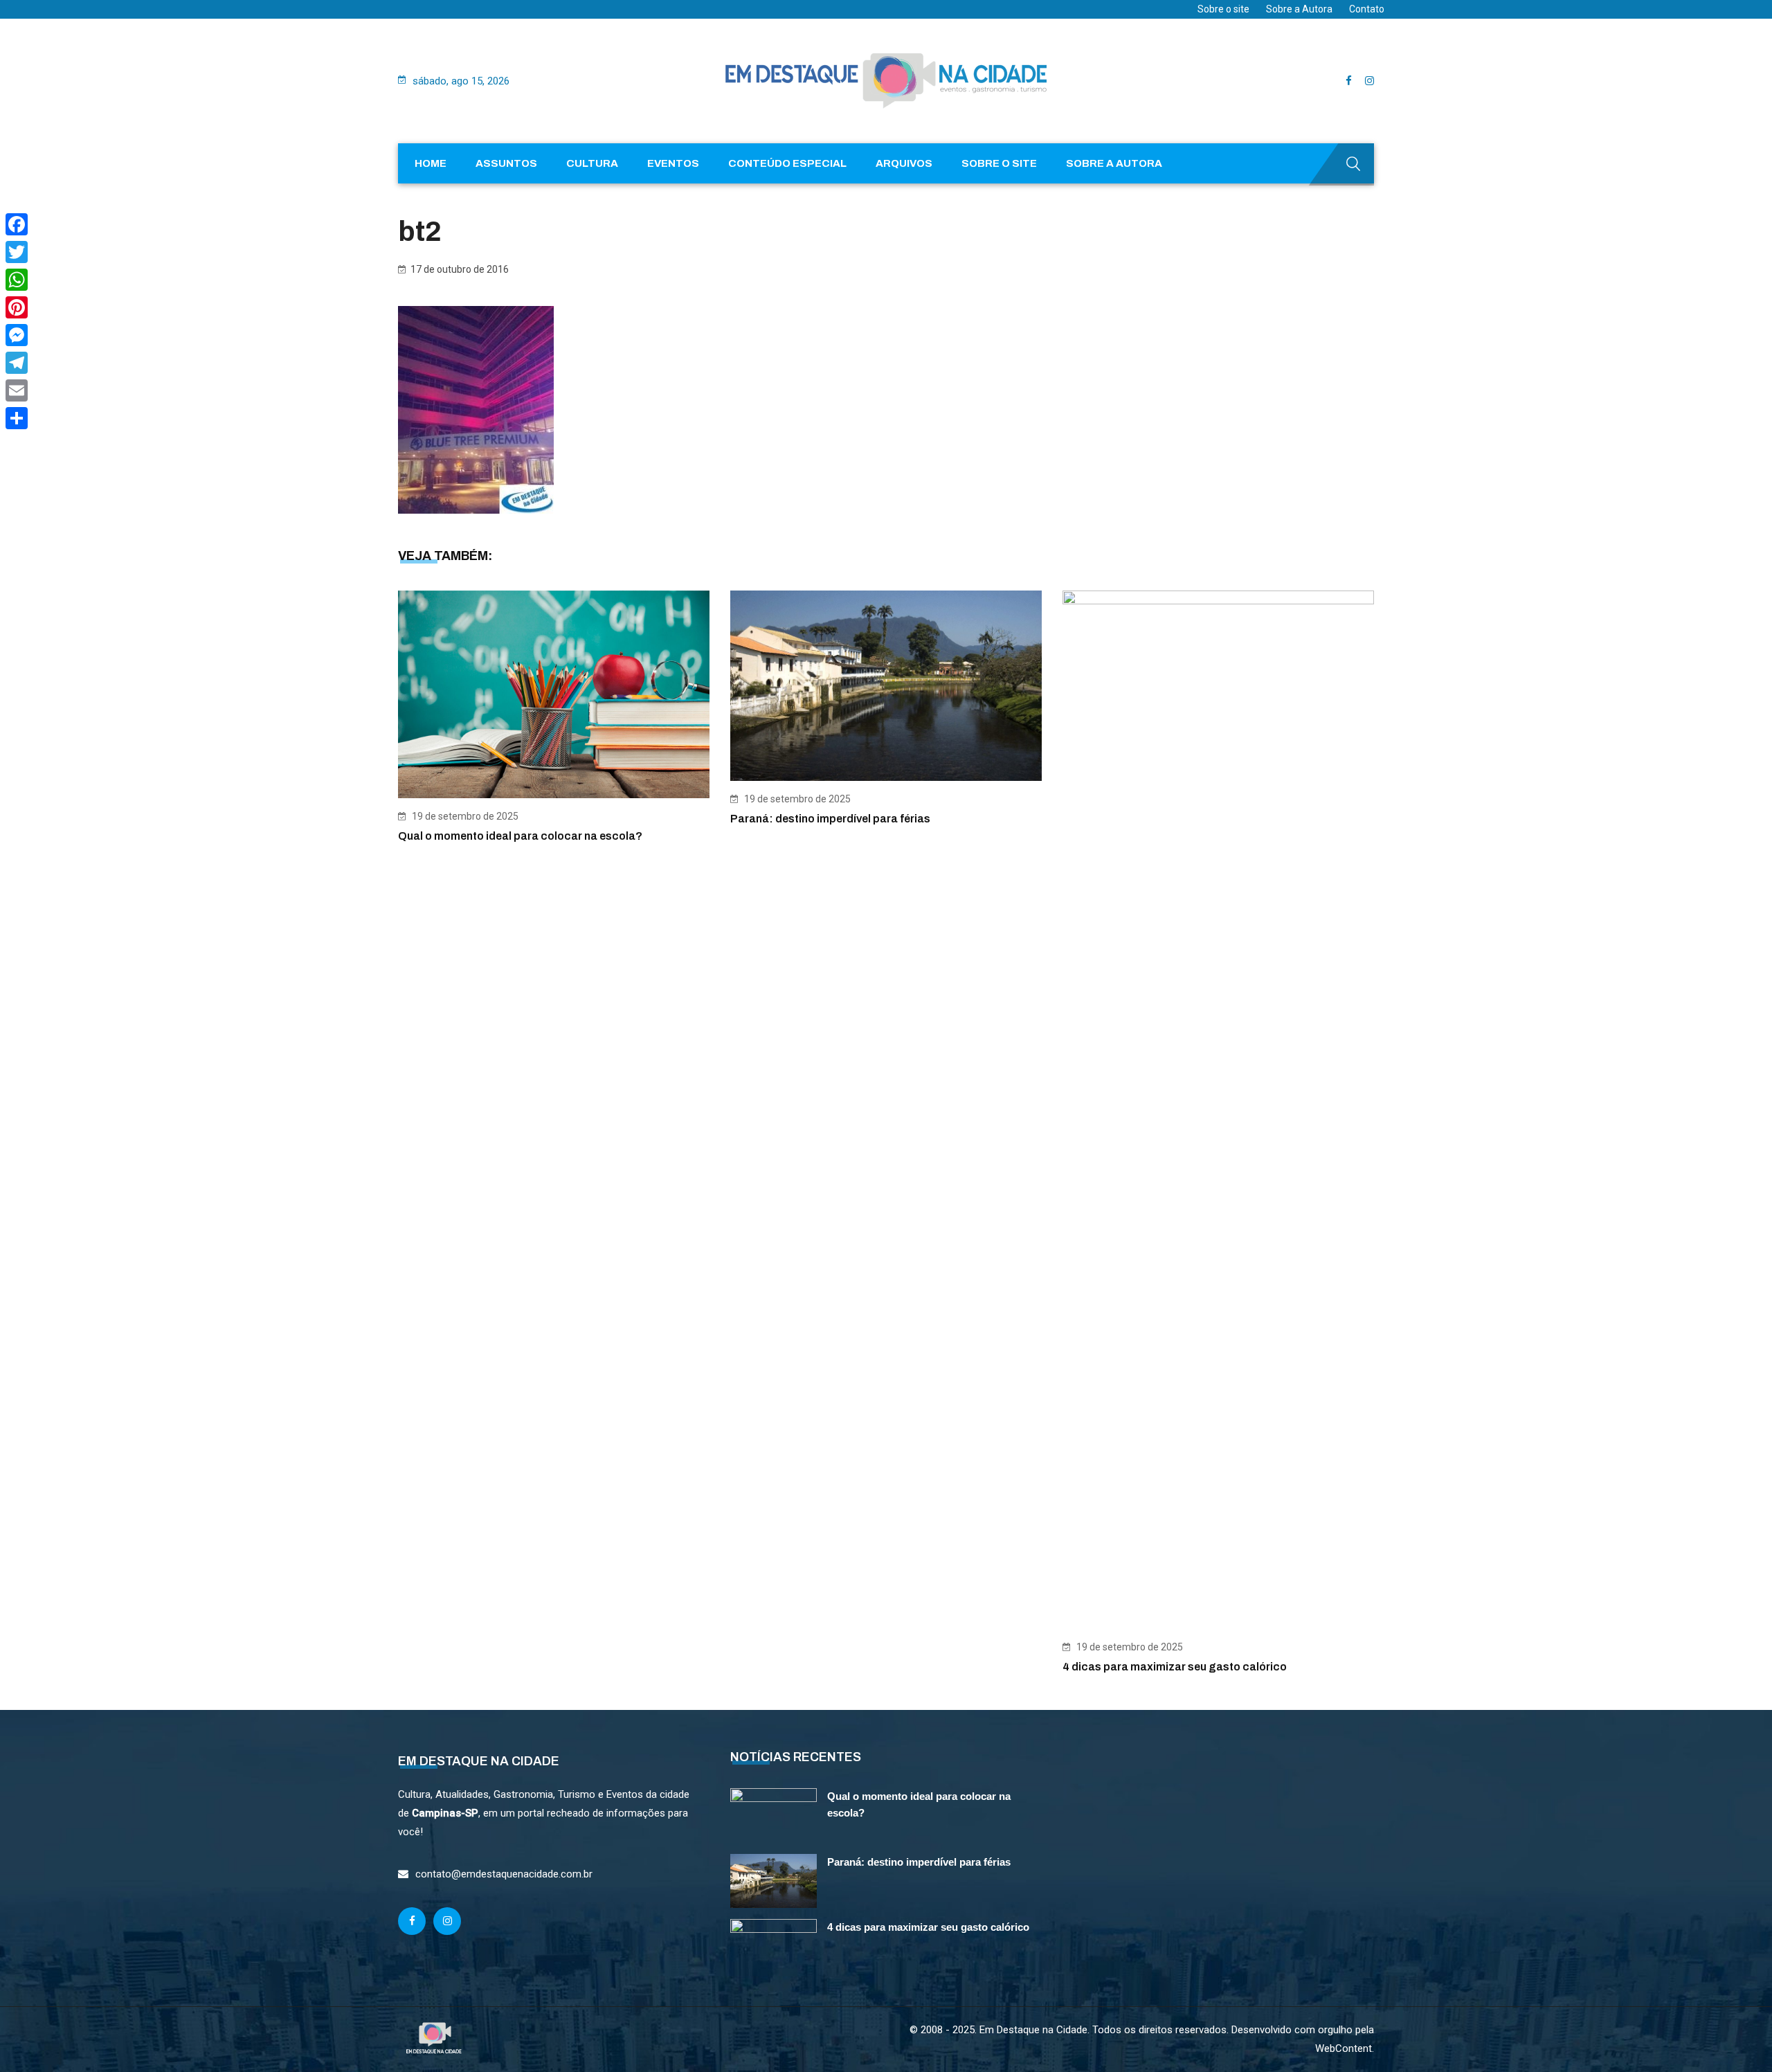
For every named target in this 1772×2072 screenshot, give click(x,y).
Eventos (673, 163)
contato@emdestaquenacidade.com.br (504, 1874)
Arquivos (904, 163)
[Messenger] (17, 335)
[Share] (17, 418)
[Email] (17, 390)
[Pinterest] (17, 307)
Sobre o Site (999, 163)
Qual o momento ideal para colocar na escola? (520, 836)
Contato (1367, 9)
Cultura (592, 163)
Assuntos (506, 163)
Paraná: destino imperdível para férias (830, 819)
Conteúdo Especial (787, 163)
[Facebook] (17, 224)
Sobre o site (1223, 9)
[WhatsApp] (17, 280)
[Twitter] (17, 252)
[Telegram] (17, 363)
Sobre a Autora (1299, 9)
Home (431, 163)
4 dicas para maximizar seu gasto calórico (1175, 1667)
